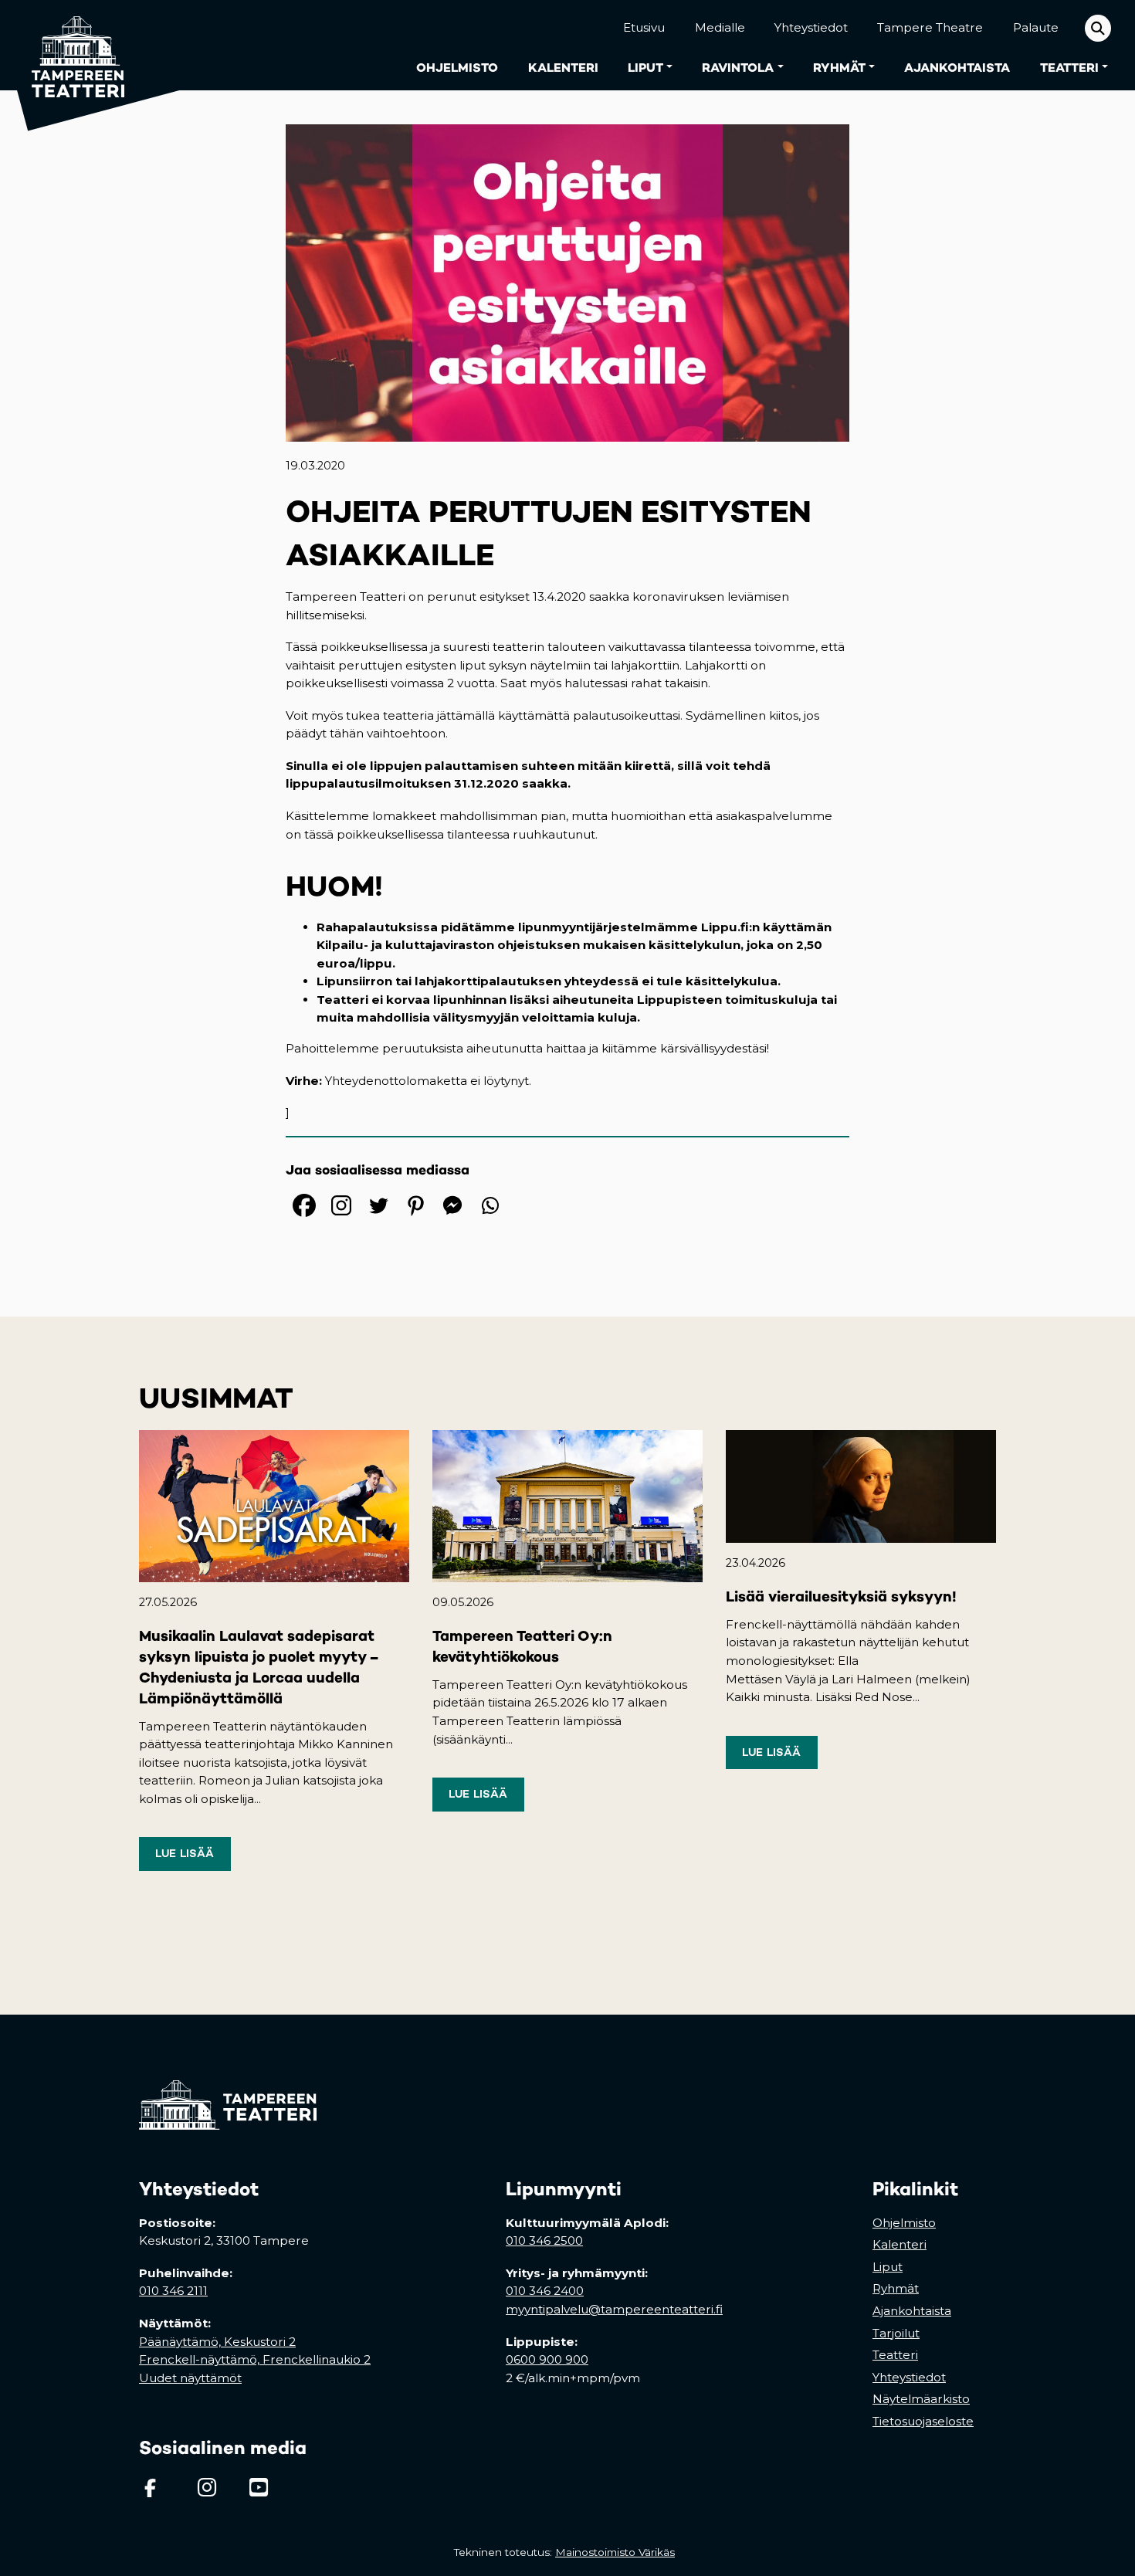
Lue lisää (185, 1853)
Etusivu (644, 27)
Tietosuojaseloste (923, 2421)
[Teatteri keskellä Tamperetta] (68, 45)
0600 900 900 (547, 2359)
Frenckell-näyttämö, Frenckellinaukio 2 (255, 2359)
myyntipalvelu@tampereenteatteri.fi (614, 2309)
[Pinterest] (415, 1205)
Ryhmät (839, 68)
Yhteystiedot (811, 27)
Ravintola (738, 68)
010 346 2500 (544, 2240)
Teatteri (1069, 68)
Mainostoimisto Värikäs (618, 2552)
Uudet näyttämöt (190, 2378)
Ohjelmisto (457, 68)
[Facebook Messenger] (452, 1205)
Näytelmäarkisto (921, 2399)
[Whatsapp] (490, 1205)
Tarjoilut (896, 2333)
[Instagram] (341, 1205)
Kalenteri (563, 68)
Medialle (720, 27)
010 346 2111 (173, 2291)
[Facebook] (304, 1205)
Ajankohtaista (957, 68)
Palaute (1036, 27)
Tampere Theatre (930, 27)
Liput (645, 68)
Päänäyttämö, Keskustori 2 (217, 2342)
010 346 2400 (545, 2291)
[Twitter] (378, 1205)
